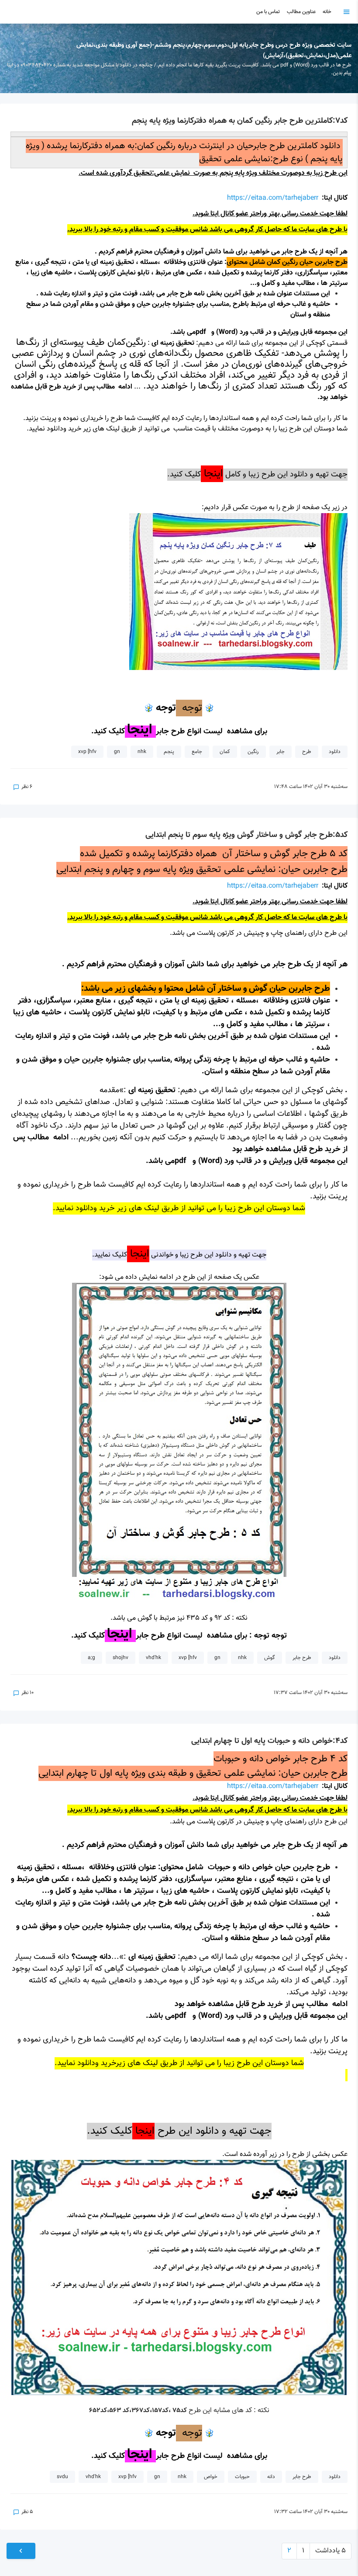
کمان (225, 752)
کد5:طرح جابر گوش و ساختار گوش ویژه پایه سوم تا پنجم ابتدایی (246, 835)
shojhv (120, 1658)
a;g (91, 1658)
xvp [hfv (87, 752)
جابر (281, 752)
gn (117, 752)
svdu (62, 2477)
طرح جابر (302, 1658)
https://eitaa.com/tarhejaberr (273, 198)
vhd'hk (153, 1658)
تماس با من (268, 12)
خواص (211, 2477)
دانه (271, 2477)
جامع (197, 752)
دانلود (335, 752)
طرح (307, 752)
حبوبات (242, 2477)
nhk (142, 752)
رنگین (253, 752)
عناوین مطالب (301, 12)
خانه (327, 12)
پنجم (169, 752)
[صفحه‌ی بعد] (21, 2551)
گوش (270, 1658)
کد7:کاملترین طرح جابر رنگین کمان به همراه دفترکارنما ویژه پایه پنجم (240, 121)
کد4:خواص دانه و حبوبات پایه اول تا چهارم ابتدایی (269, 1741)
